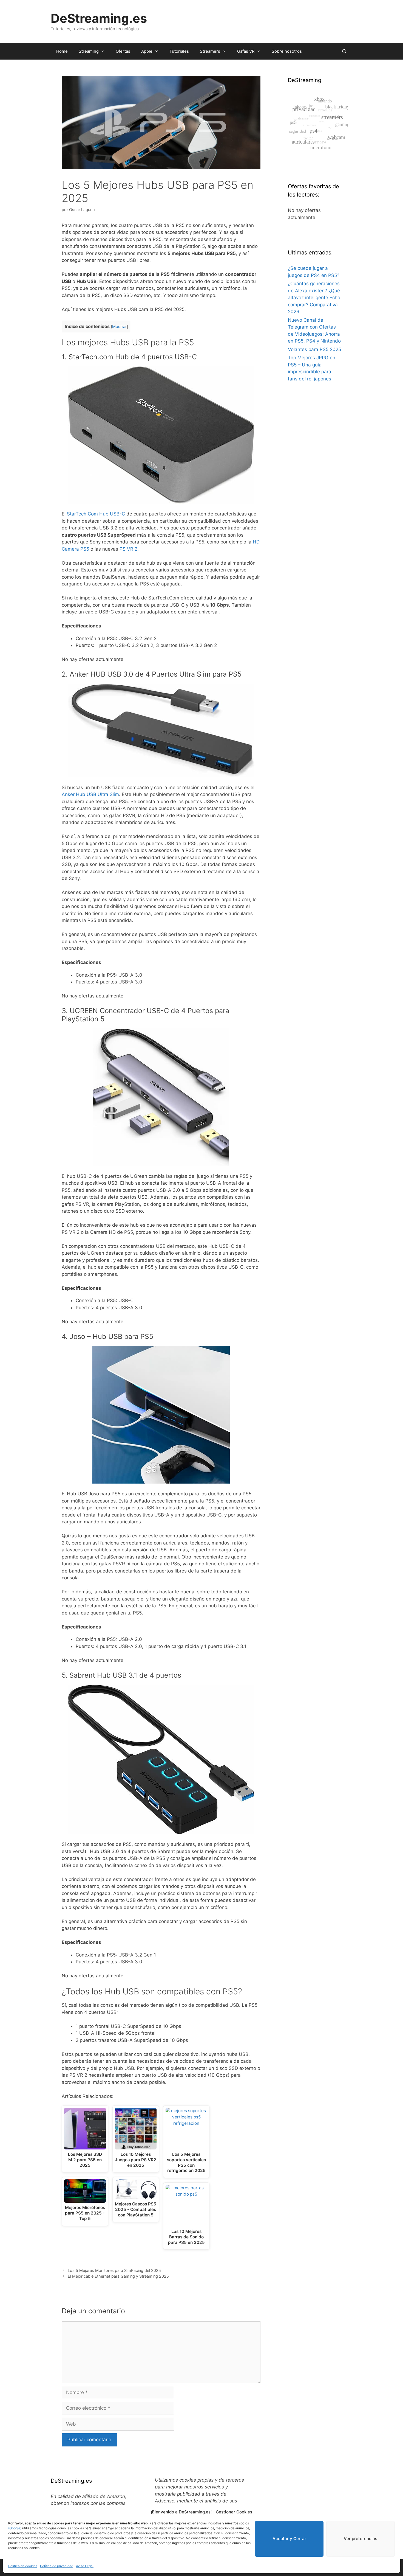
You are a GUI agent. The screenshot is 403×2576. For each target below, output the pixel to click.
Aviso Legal (85, 2566)
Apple (147, 51)
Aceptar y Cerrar (289, 2539)
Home (62, 51)
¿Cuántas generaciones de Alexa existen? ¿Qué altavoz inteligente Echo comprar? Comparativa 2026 (314, 298)
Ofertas (123, 51)
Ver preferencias (361, 2539)
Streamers (210, 51)
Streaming (89, 51)
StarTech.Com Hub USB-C (96, 514)
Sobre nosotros (287, 51)
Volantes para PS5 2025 (314, 349)
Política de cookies (23, 2566)
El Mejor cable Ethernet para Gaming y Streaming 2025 (118, 2276)
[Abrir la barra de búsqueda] (344, 51)
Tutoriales (179, 51)
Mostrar (119, 327)
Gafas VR (246, 51)
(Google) (15, 2528)
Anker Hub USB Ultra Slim (90, 794)
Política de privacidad (57, 2566)
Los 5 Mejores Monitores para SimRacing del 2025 (114, 2270)
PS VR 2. (129, 549)
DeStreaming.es (99, 18)
